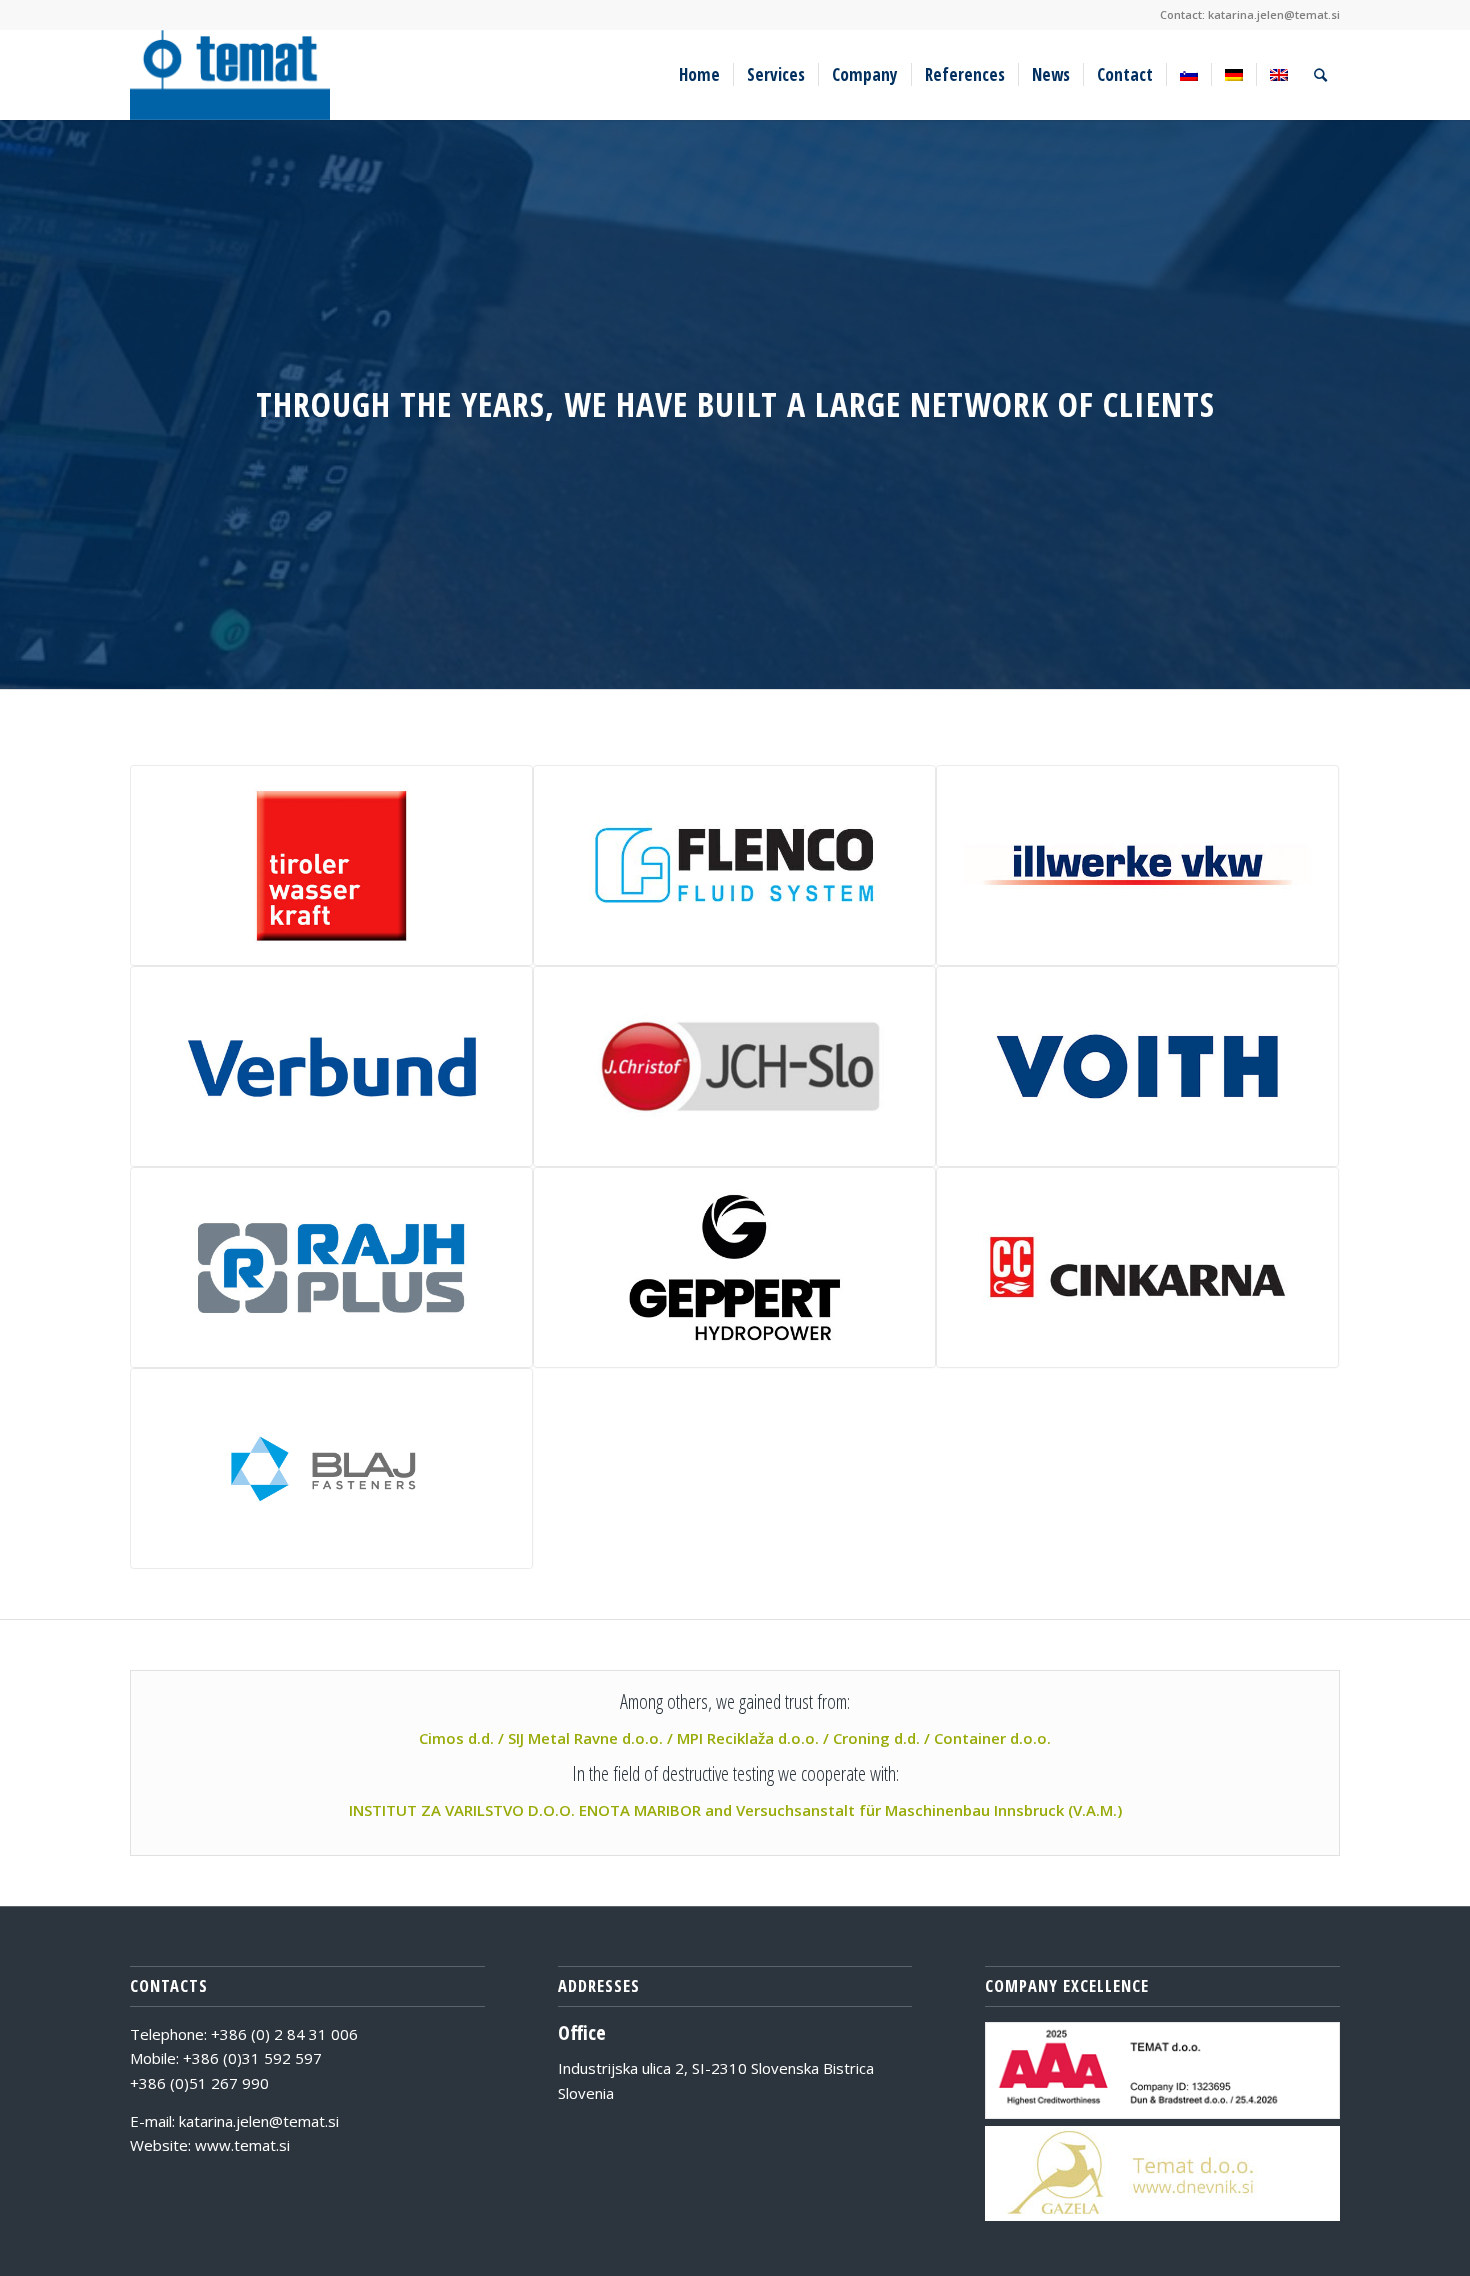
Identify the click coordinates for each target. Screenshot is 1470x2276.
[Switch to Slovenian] (1188, 75)
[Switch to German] (1233, 75)
